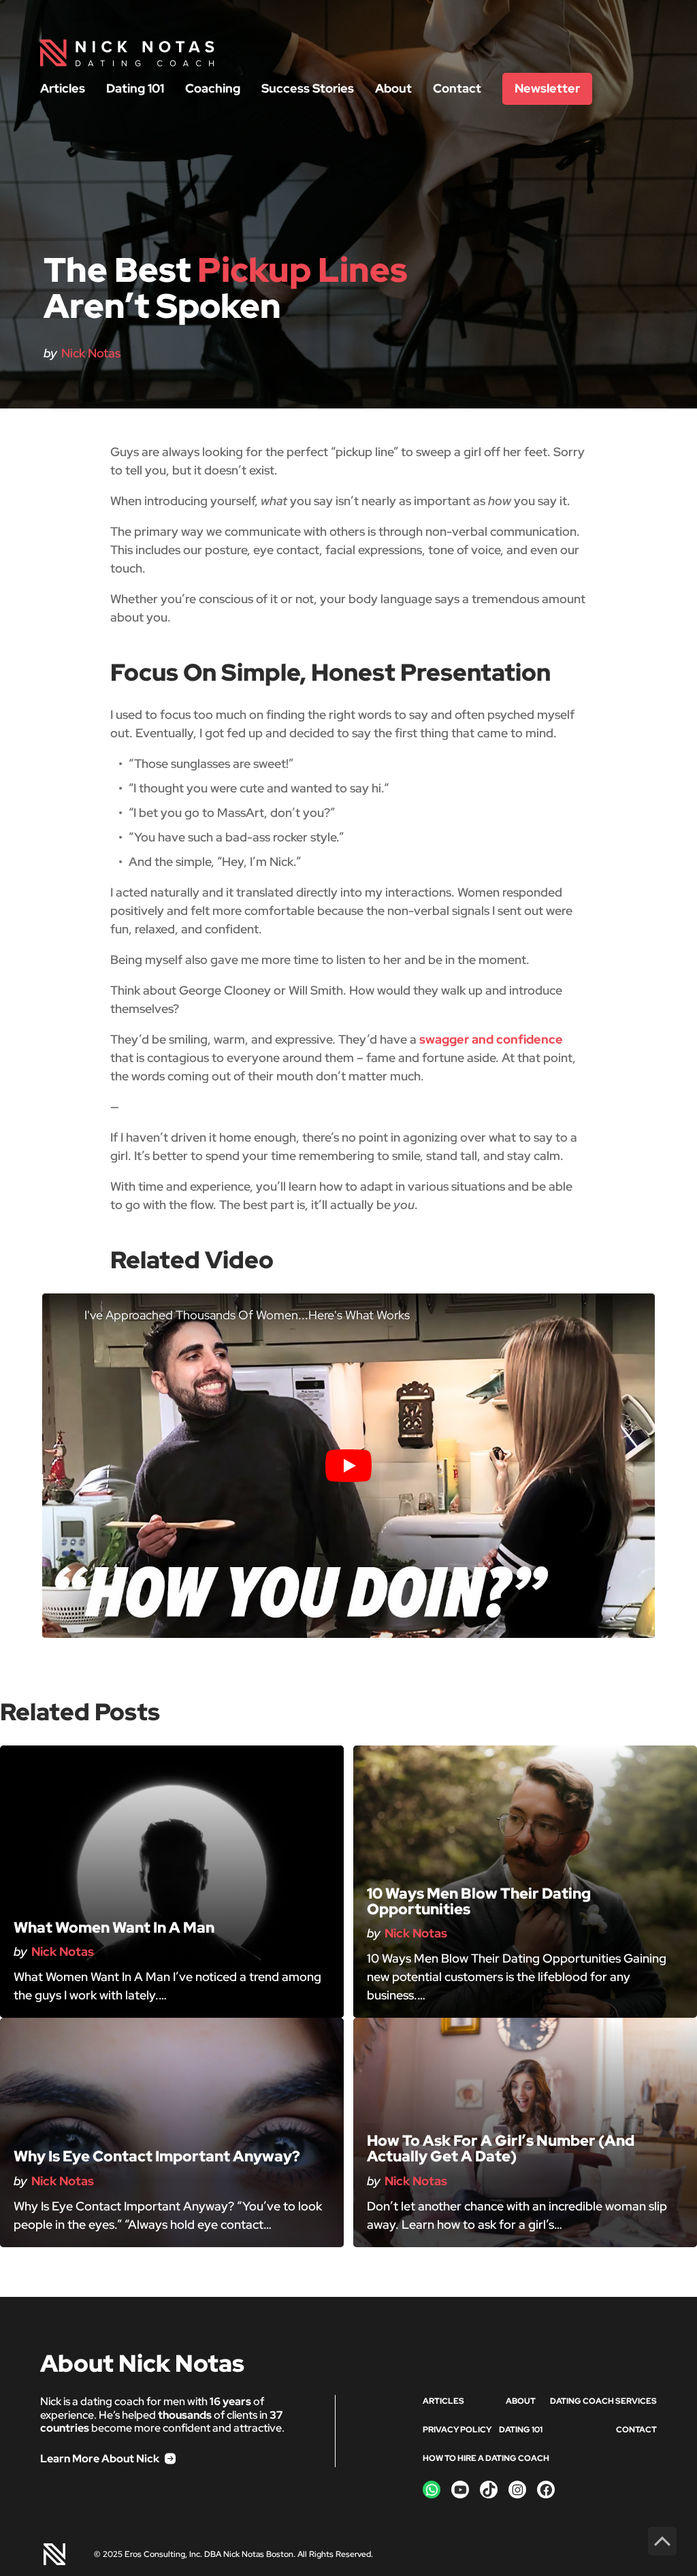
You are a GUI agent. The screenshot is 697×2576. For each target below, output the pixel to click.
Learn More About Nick (100, 2459)
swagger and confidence (491, 1039)
